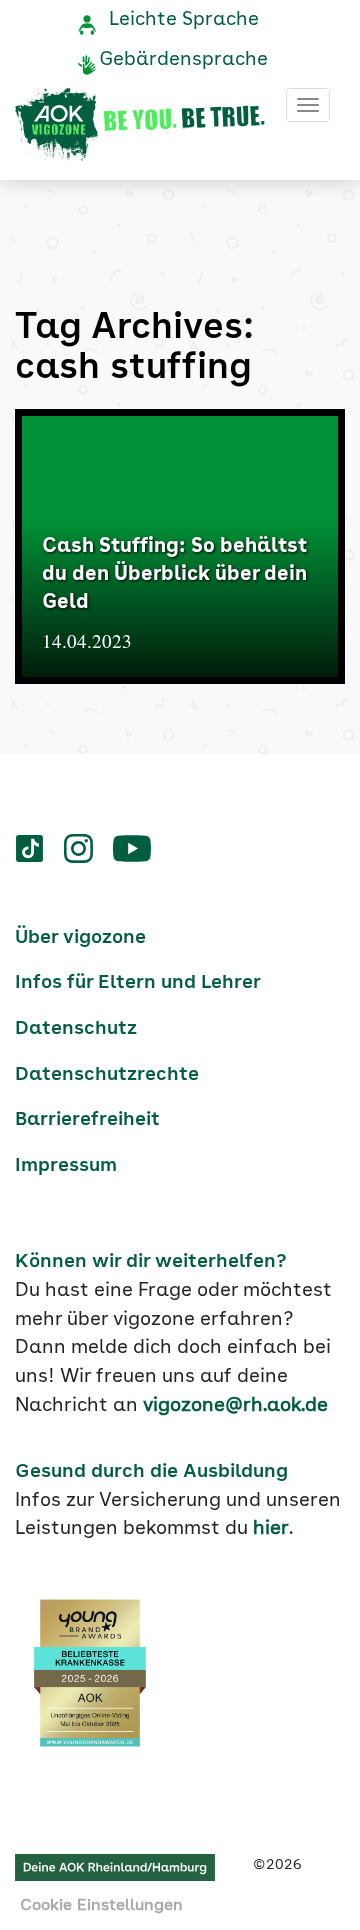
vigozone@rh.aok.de (235, 1406)
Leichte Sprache (184, 20)
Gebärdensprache (183, 60)
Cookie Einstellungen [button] (101, 1906)
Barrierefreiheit (87, 1120)
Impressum (66, 1166)
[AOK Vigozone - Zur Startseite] (140, 125)
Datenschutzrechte (107, 1075)
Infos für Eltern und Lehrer (138, 983)
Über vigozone (80, 938)
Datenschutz (76, 1029)
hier (271, 1529)
